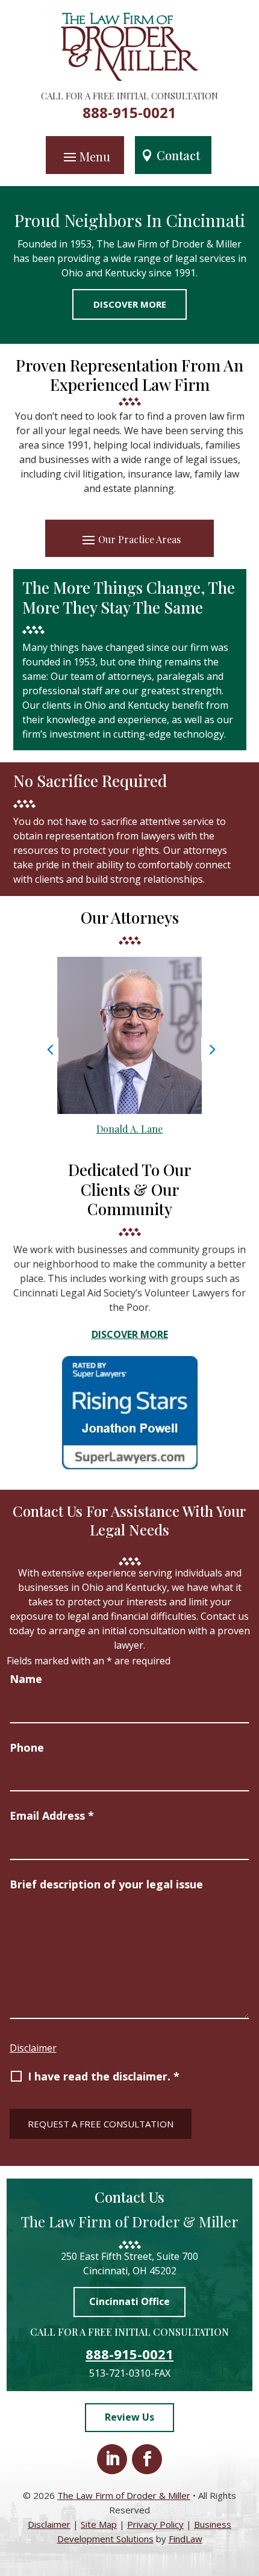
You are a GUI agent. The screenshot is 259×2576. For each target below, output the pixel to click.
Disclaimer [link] (49, 2524)
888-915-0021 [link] (129, 112)
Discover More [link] (130, 304)
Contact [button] (178, 155)
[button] (85, 156)
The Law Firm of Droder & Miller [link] (124, 2495)
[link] (130, 78)
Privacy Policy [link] (155, 2524)
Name (26, 1679)
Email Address (52, 1815)
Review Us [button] (129, 2417)
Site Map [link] (99, 2524)
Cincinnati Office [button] (129, 2301)
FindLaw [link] (186, 2539)
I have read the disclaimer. (104, 2076)
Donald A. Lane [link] (129, 1129)
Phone (27, 1747)
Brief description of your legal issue (106, 1884)
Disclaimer (33, 2048)
